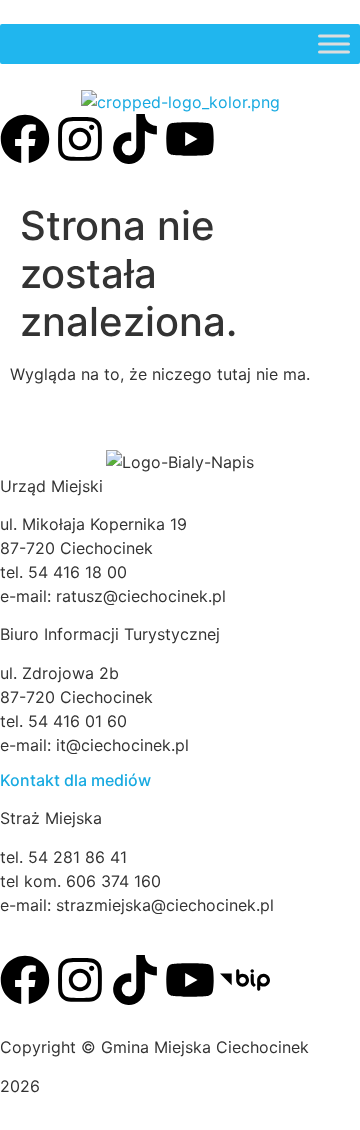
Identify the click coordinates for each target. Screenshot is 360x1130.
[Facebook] (25, 139)
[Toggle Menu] (334, 43)
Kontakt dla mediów (75, 780)
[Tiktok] (135, 139)
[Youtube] (190, 139)
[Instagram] (80, 139)
